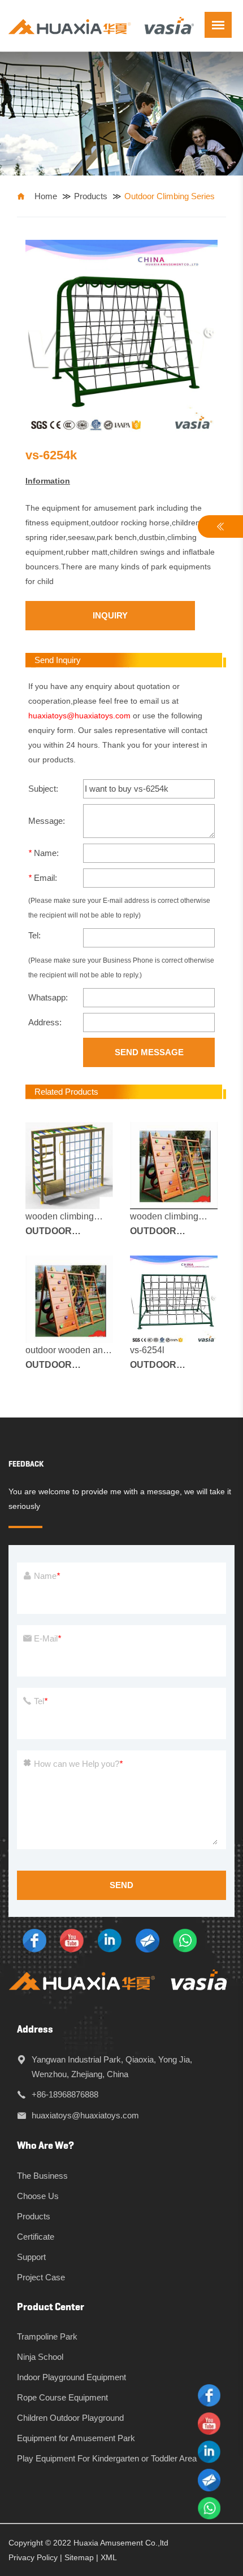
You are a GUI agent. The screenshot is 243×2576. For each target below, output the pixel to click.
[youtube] (72, 1940)
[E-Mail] (147, 1940)
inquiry (110, 615)
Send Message (149, 1052)
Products (91, 196)
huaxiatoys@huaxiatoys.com (79, 716)
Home (46, 196)
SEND (121, 1885)
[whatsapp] (185, 1940)
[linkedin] (110, 1940)
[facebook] (34, 1940)
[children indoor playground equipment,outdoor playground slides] (101, 25)
